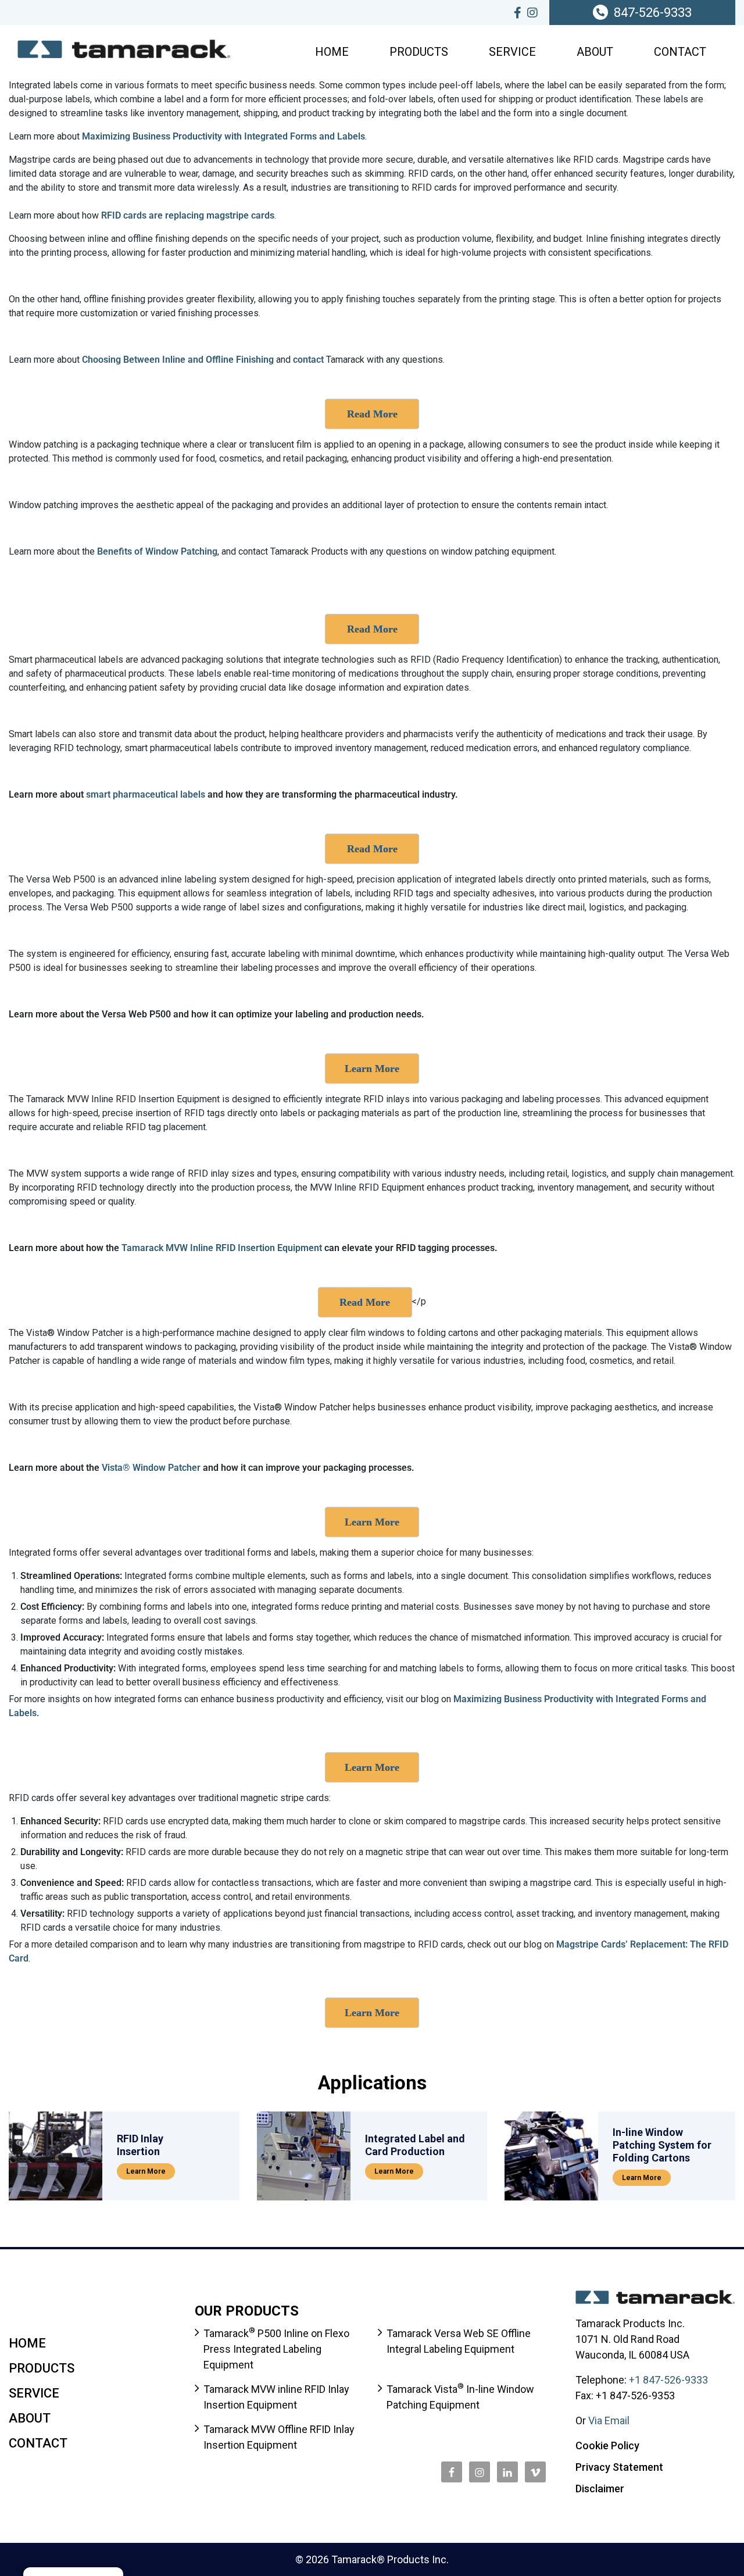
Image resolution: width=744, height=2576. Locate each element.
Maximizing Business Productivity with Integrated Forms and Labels (223, 136)
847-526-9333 (653, 12)
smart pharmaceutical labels (146, 794)
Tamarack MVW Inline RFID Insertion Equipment (222, 1248)
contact (310, 360)
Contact (680, 52)
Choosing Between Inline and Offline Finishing (178, 360)
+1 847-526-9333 (668, 2380)
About (595, 52)
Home (332, 52)
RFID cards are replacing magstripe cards (188, 215)
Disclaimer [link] (600, 2489)
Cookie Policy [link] (607, 2445)
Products (419, 52)
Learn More (146, 2171)
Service (512, 52)
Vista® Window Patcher (151, 1468)
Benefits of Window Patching (157, 551)
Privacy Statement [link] (619, 2467)
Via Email (609, 2420)
